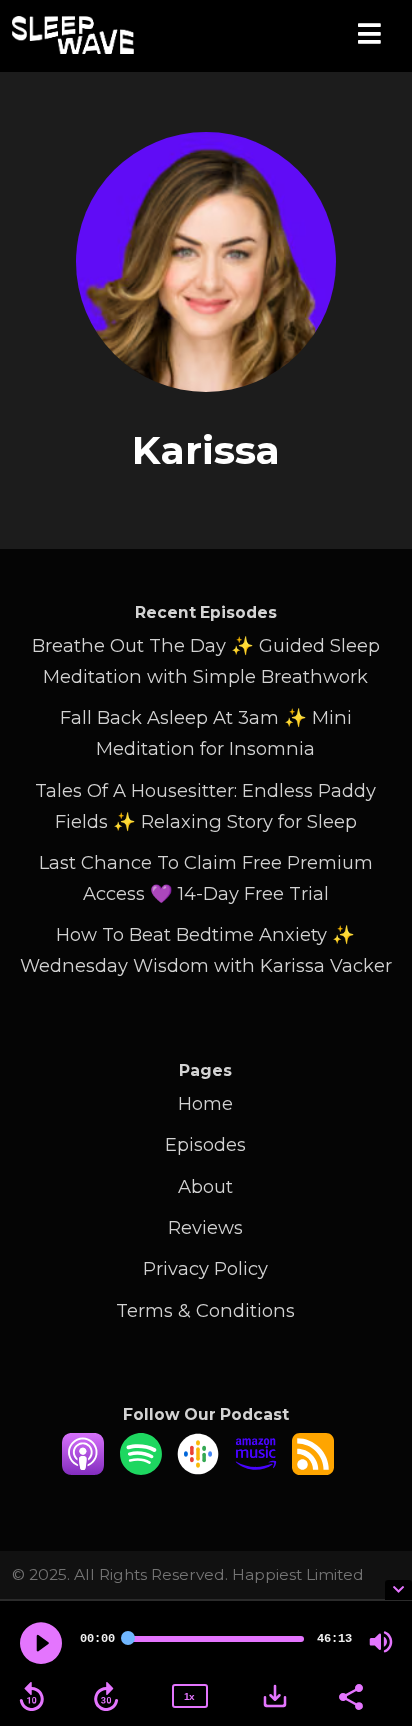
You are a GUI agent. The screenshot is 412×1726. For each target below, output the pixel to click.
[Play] (41, 1643)
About (205, 1186)
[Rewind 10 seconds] (32, 1697)
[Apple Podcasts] (83, 1468)
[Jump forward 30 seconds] (106, 1697)
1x (189, 1696)
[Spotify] (141, 1468)
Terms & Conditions (205, 1310)
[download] (275, 1696)
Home (205, 1103)
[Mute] (381, 1642)
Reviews (205, 1227)
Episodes (205, 1144)
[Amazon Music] (256, 1468)
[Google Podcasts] (198, 1468)
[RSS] (313, 1468)
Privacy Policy (205, 1268)
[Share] (350, 1695)
